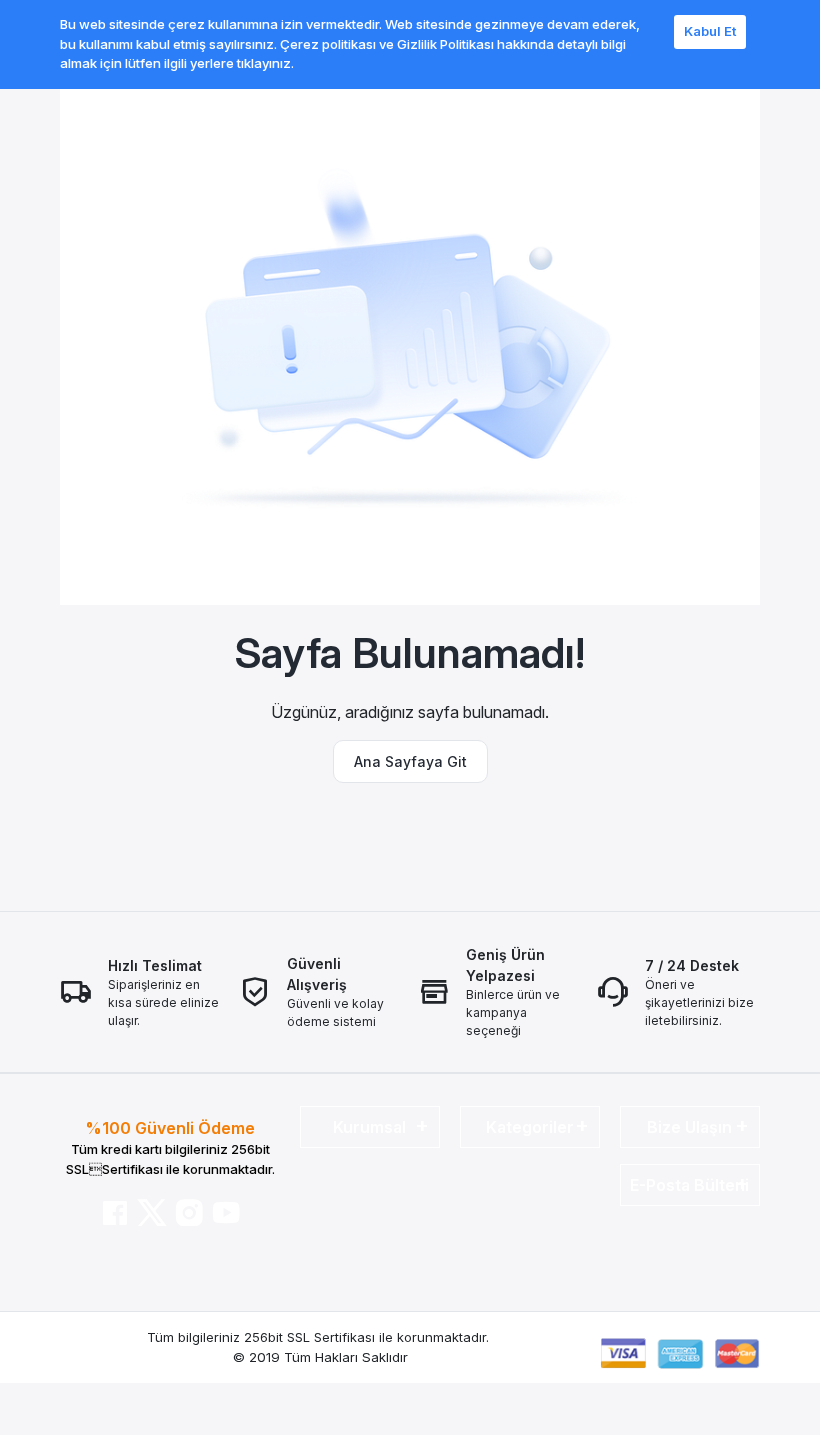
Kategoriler (530, 1127)
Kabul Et (710, 31)
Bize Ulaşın (689, 1127)
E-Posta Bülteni (689, 1185)
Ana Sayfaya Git (410, 761)
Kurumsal (369, 1127)
